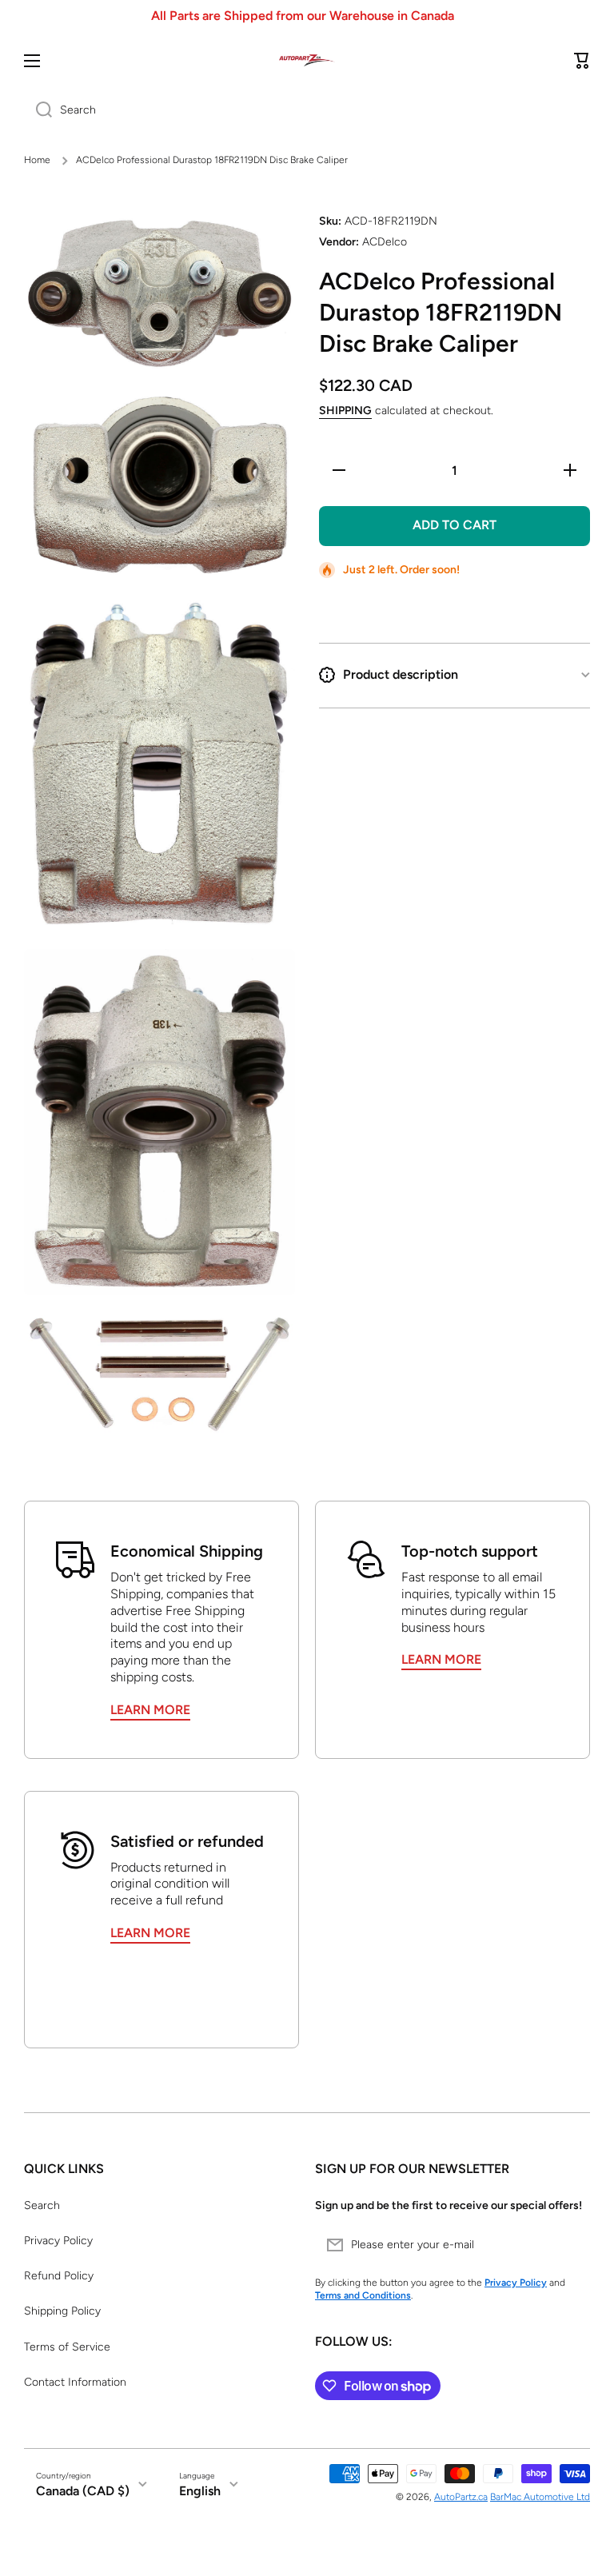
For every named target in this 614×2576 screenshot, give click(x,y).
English (200, 2491)
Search (42, 2205)
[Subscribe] (570, 2245)
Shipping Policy (62, 2311)
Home (37, 160)
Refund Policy (59, 2276)
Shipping (345, 411)
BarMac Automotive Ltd (540, 2497)
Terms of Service (67, 2347)
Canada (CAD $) (83, 2491)
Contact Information (75, 2382)
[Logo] (307, 60)
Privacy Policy (58, 2241)
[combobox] (307, 110)
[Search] (38, 110)
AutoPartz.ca (461, 2497)
